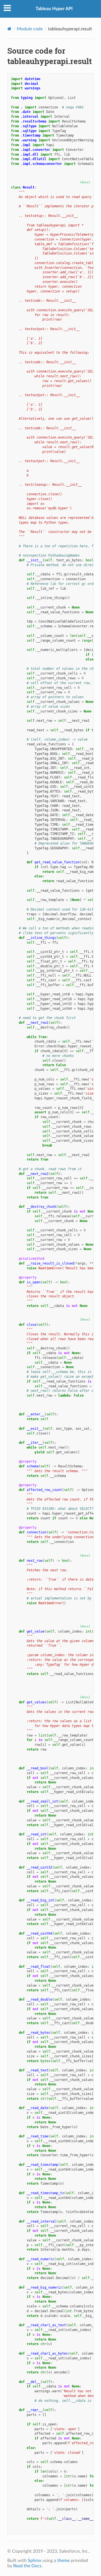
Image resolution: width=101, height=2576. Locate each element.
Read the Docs (27, 2566)
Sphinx (35, 2561)
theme (63, 2561)
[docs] (85, 182)
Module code (30, 29)
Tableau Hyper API (54, 9)
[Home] (9, 29)
